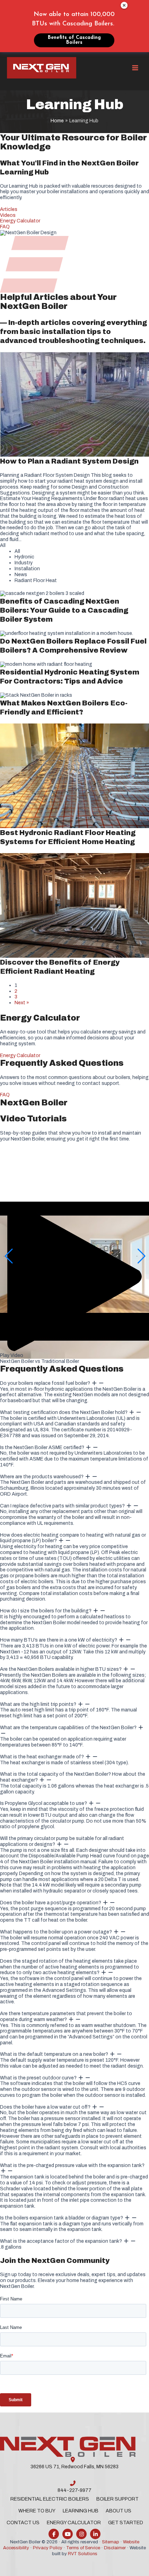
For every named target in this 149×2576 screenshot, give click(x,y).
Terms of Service (83, 2548)
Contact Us (23, 2523)
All (17, 551)
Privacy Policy (48, 2548)
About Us (119, 2511)
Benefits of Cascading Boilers (74, 40)
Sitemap (111, 2542)
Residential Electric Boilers (50, 2499)
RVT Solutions (83, 2554)
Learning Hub (81, 2511)
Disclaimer (115, 2548)
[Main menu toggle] (135, 68)
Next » (22, 1003)
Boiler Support (117, 2499)
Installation (27, 569)
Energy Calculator (74, 2523)
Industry (24, 563)
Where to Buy (37, 2511)
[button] (74, 1280)
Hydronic (24, 557)
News (21, 575)
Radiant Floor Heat (36, 580)
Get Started (126, 2523)
